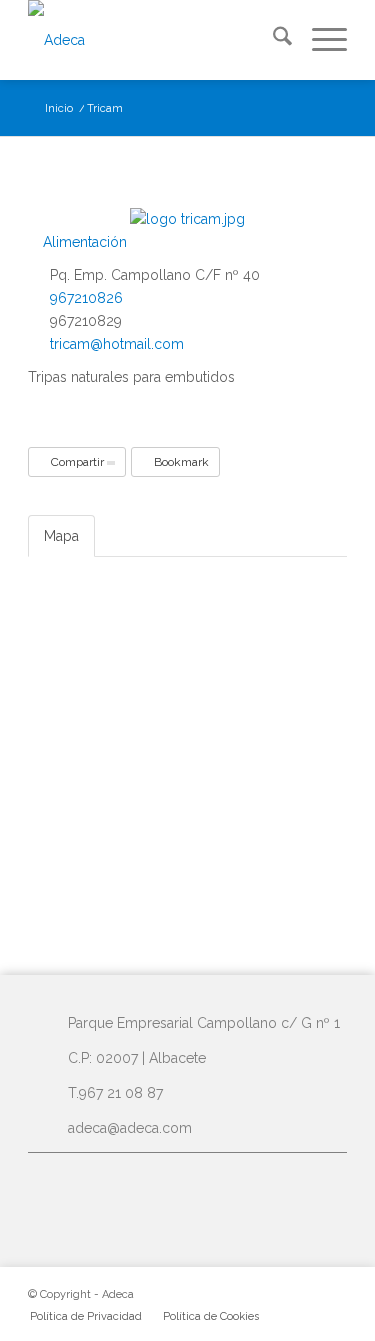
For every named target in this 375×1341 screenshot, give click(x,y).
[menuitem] (272, 40)
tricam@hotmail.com (117, 344)
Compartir (77, 462)
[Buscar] (272, 40)
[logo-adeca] (155, 40)
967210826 (86, 298)
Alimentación (83, 242)
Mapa (61, 536)
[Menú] (319, 40)
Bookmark (180, 462)
